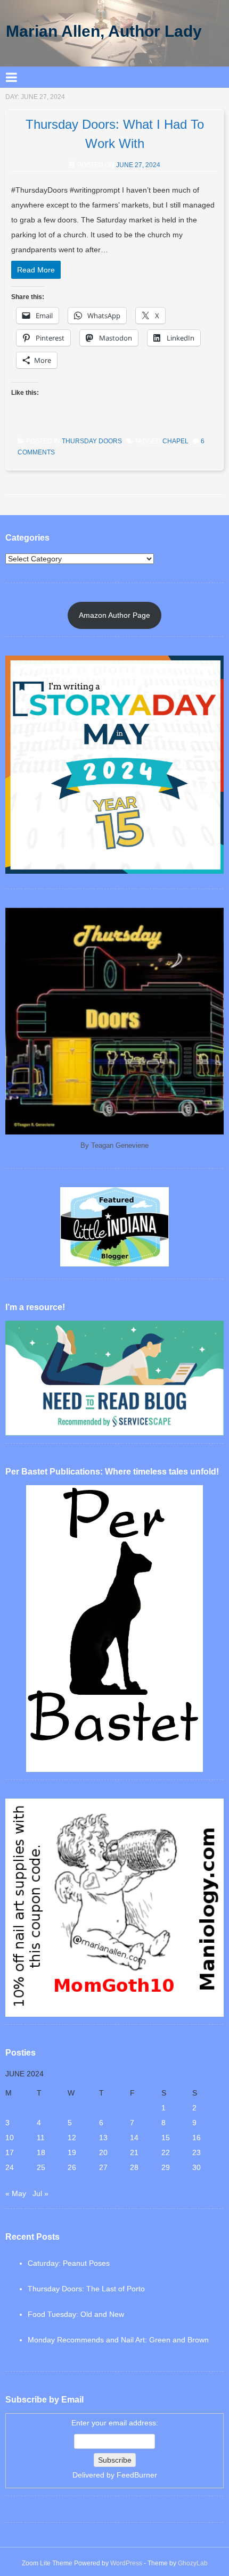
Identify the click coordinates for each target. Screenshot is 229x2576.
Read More (36, 270)
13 (103, 2138)
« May (16, 2193)
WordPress (126, 2563)
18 (41, 2152)
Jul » (40, 2193)
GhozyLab (193, 2563)
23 (197, 2152)
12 (72, 2138)
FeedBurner (137, 2475)
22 (166, 2152)
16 (197, 2138)
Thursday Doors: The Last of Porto (86, 2289)
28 (134, 2167)
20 (103, 2152)
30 (197, 2167)
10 (10, 2138)
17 (10, 2152)
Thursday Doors (92, 441)
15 (166, 2138)
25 (41, 2167)
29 (166, 2167)
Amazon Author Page (114, 615)
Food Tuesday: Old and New (76, 2314)
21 (134, 2152)
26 (72, 2167)
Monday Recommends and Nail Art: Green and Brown (118, 2340)
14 (134, 2138)
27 (103, 2167)
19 (72, 2152)
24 (10, 2167)
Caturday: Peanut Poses (69, 2263)
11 (41, 2138)
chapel (175, 441)
